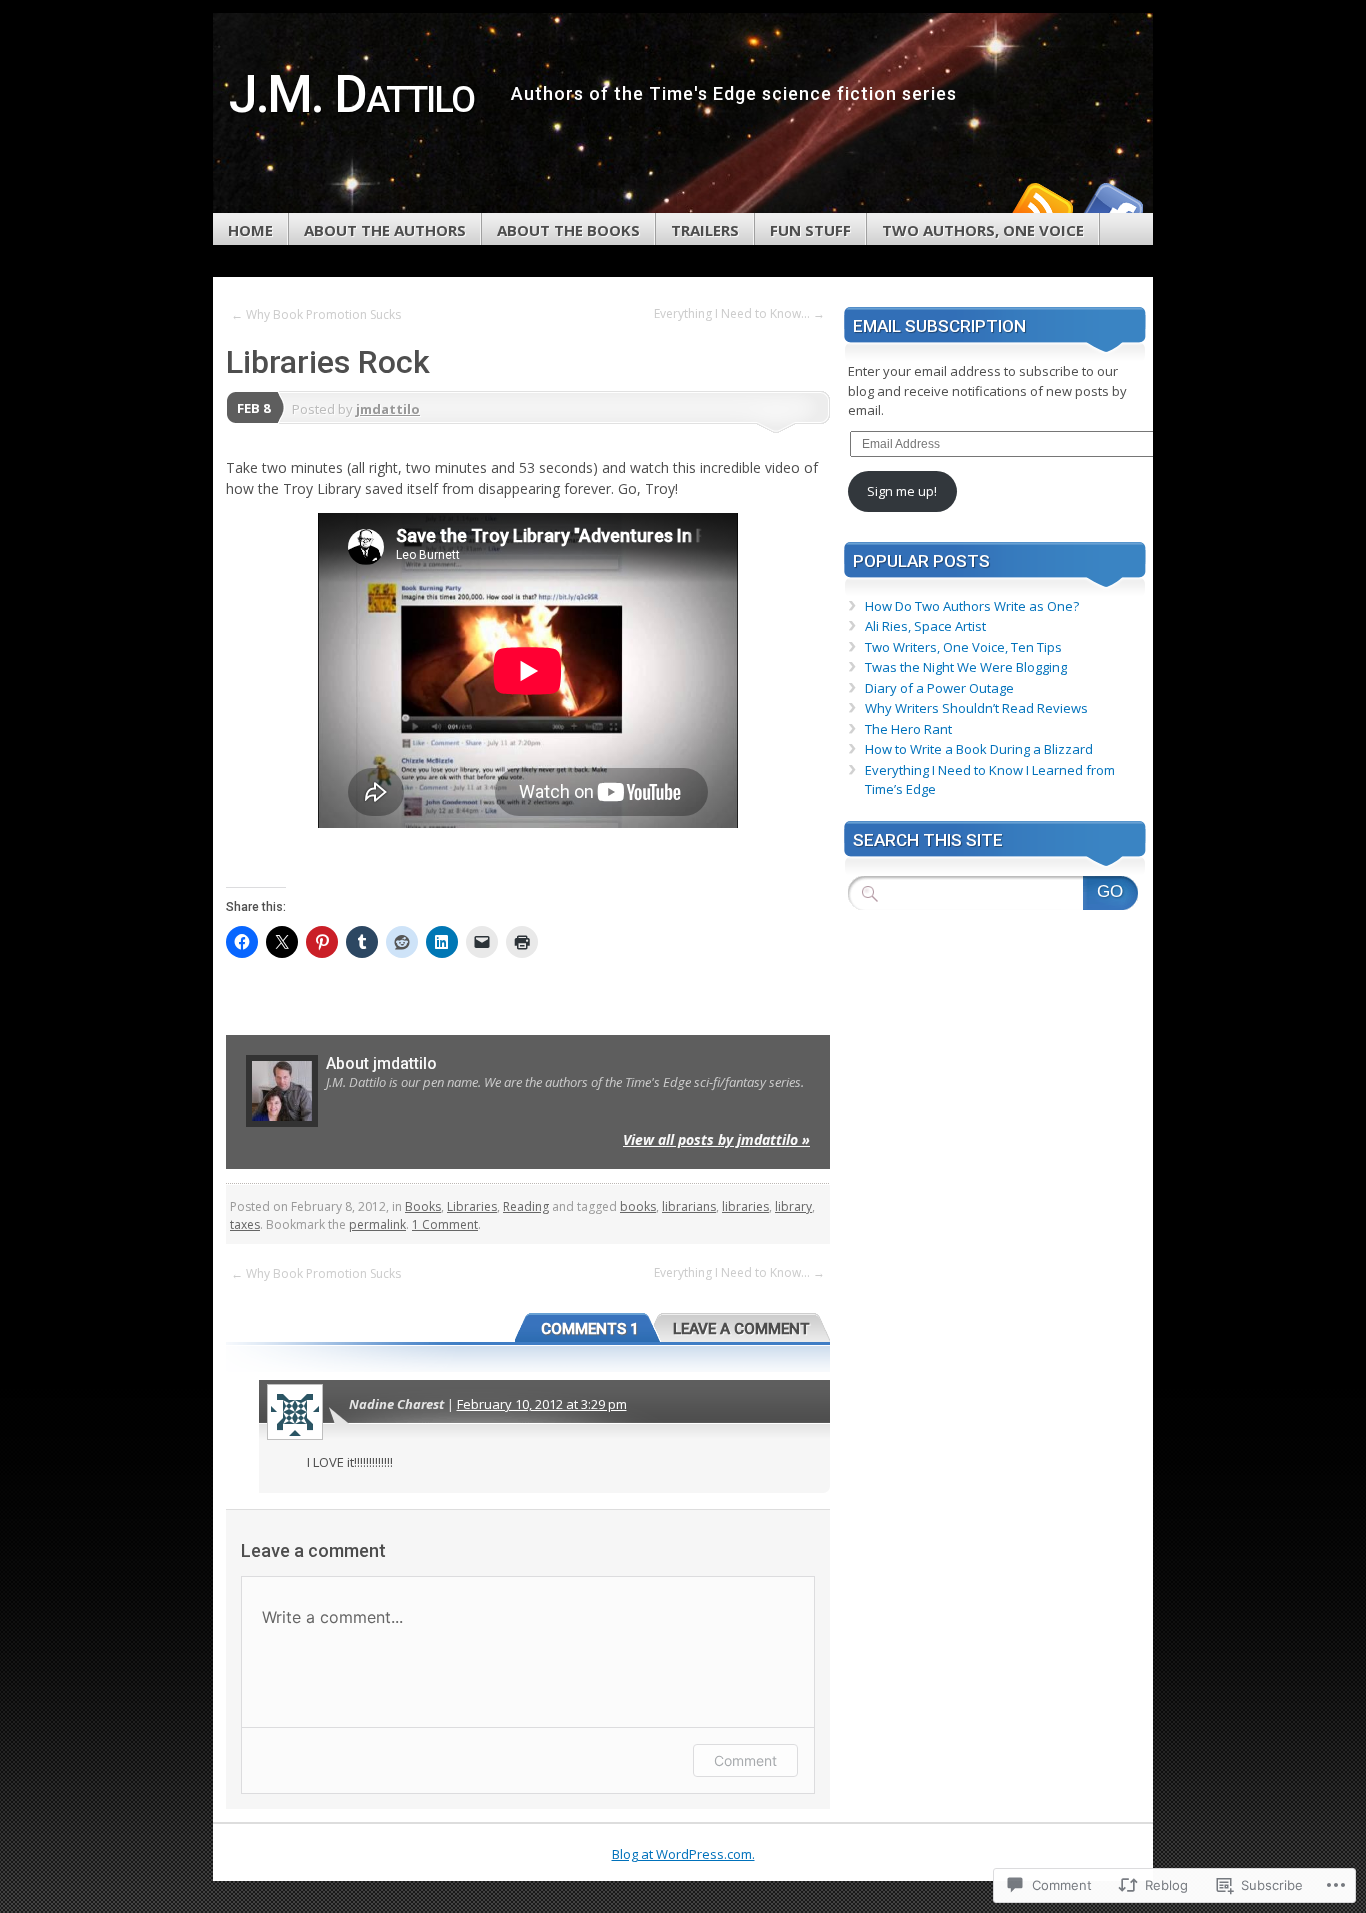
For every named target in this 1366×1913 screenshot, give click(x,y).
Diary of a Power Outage (939, 688)
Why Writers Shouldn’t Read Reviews (976, 708)
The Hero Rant (908, 729)
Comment (745, 1760)
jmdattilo (388, 409)
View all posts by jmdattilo (716, 1139)
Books (423, 1206)
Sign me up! (902, 491)
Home (250, 230)
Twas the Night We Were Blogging (966, 667)
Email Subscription (939, 326)
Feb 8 (253, 408)
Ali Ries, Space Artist (925, 626)
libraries (745, 1206)
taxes (245, 1224)
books (638, 1206)
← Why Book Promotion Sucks (316, 314)
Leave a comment (741, 1329)
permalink (377, 1224)
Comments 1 (590, 1329)
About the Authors (385, 230)
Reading (526, 1206)
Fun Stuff (810, 230)
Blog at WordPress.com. (683, 1854)
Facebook (1111, 205)
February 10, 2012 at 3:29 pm (542, 1404)
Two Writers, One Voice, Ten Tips (963, 647)
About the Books (568, 230)
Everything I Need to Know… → (739, 313)
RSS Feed (1041, 205)
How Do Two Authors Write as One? (972, 606)
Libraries (472, 1206)
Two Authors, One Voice (983, 230)
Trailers (705, 230)
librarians (689, 1206)
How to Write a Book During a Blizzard (979, 749)
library (793, 1206)
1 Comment (445, 1224)
